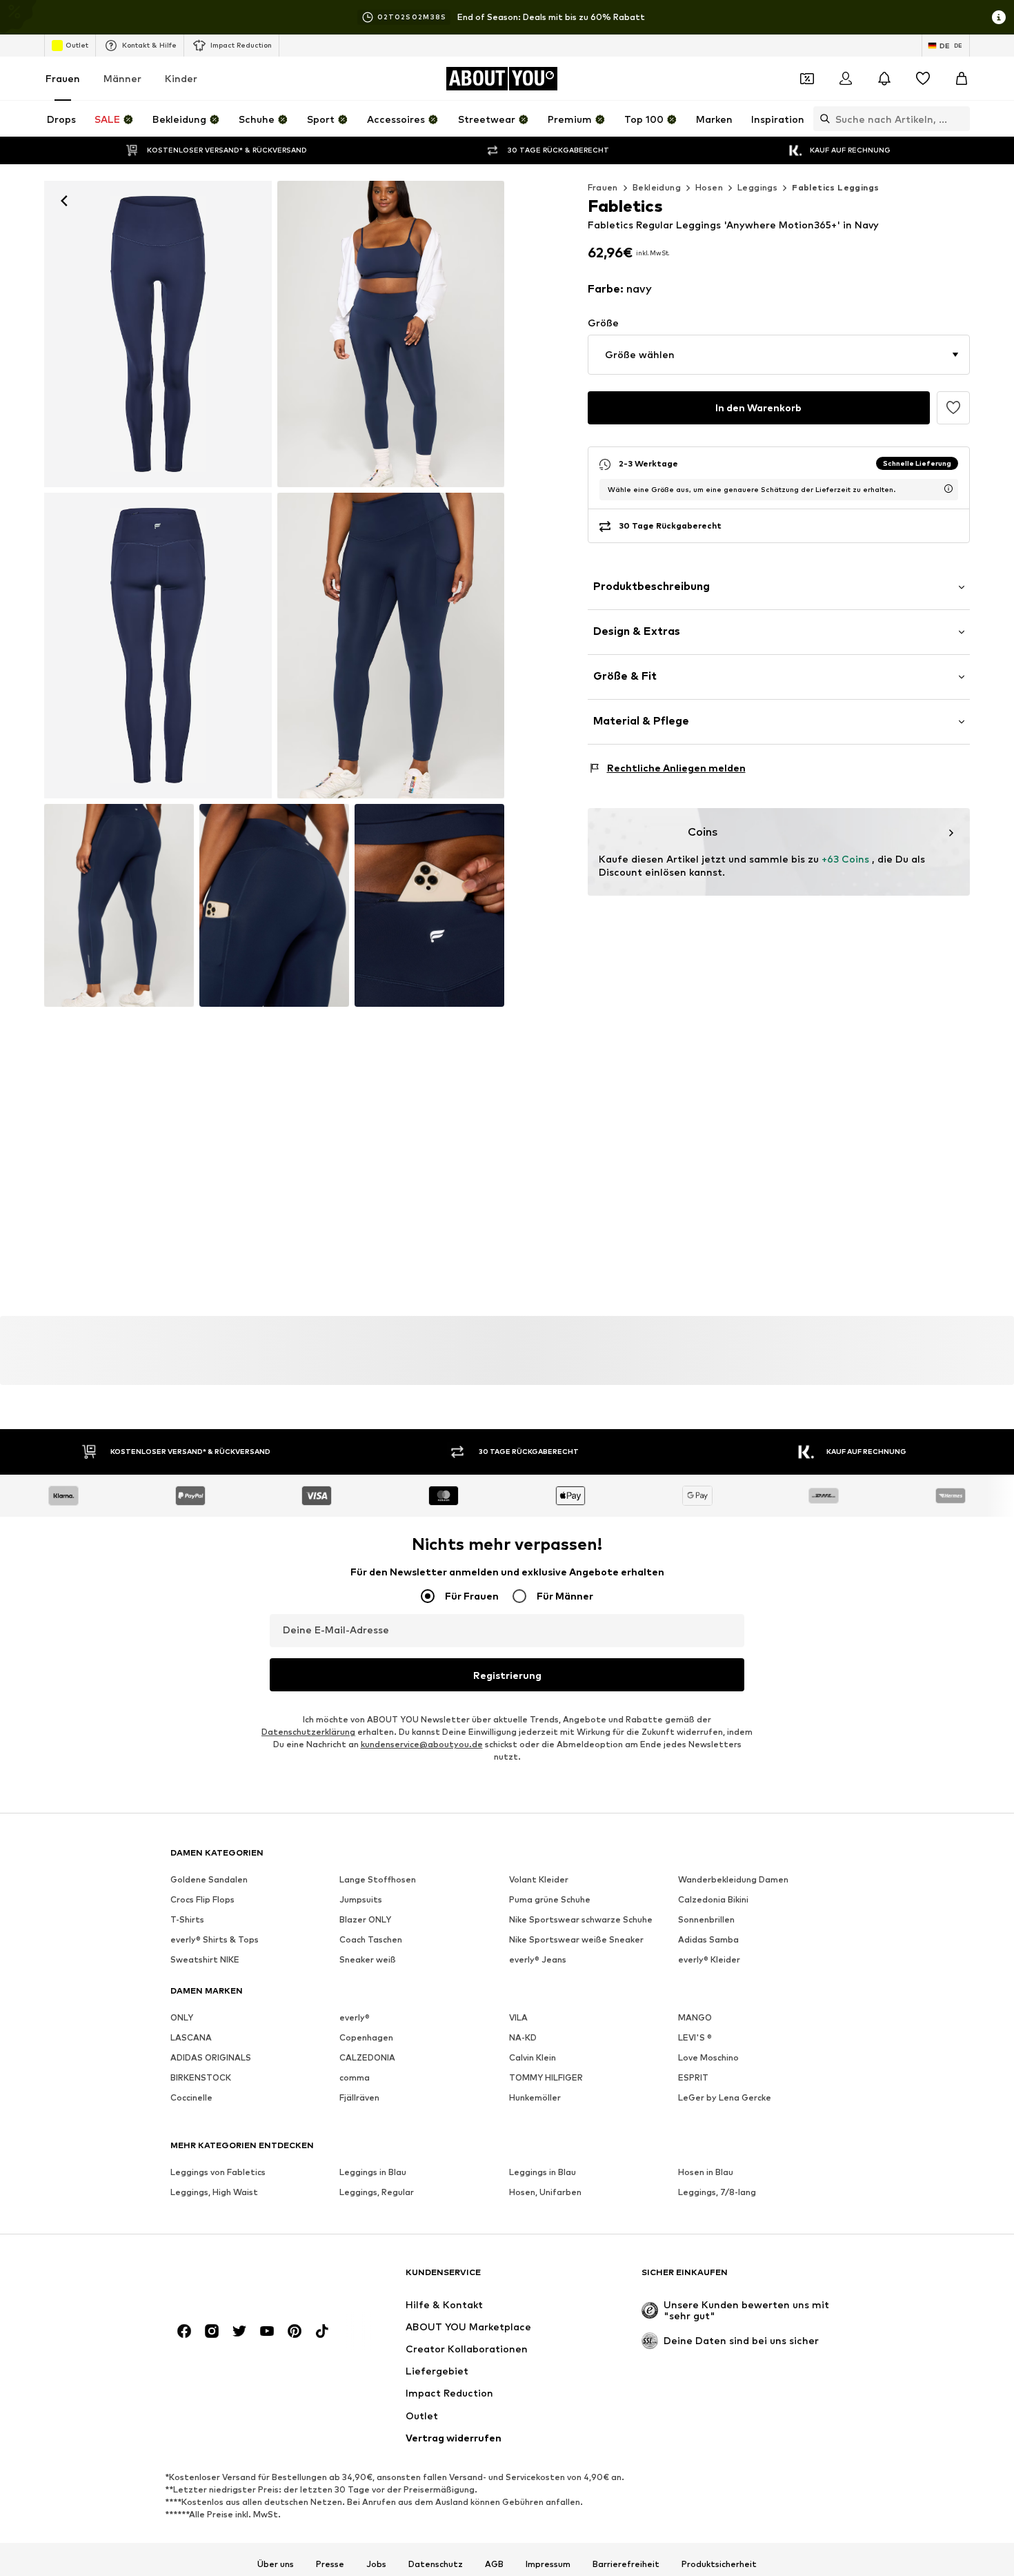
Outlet (77, 45)
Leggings (757, 187)
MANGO (695, 2017)
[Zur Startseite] (246, 2279)
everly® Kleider (709, 1959)
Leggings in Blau (373, 2172)
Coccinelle (191, 2097)
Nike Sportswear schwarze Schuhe (581, 1919)
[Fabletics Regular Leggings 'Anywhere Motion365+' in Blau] (391, 334)
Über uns (276, 2564)
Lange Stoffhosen (378, 1879)
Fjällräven (359, 2097)
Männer (122, 78)
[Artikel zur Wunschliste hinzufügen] (953, 408)
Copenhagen (366, 2037)
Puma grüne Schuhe (550, 1899)
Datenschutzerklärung (308, 1732)
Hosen (709, 187)
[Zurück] (64, 201)
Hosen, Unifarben (545, 2192)
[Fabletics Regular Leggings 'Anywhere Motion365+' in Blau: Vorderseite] (158, 334)
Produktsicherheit (719, 2564)
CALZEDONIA (367, 2057)
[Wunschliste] (923, 79)
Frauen (63, 78)
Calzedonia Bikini (713, 1899)
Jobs (376, 2564)
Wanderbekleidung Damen (733, 1879)
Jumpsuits (361, 1899)
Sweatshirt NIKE (205, 1959)
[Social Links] (184, 2331)
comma (355, 2077)
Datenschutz (436, 2564)
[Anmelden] (846, 79)
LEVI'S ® (695, 2037)
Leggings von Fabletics (218, 2172)
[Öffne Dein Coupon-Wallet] (807, 79)
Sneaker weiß (368, 1959)
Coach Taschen (371, 1939)
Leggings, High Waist (214, 2192)
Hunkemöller (535, 2097)
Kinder (181, 78)
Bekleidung (657, 187)
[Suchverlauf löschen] (960, 119)
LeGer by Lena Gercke (725, 2097)
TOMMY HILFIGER (546, 2077)
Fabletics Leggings (835, 187)
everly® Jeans (538, 1959)
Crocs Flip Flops (202, 1899)
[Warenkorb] (962, 79)
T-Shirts (187, 1919)
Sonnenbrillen (706, 1919)
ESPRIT (693, 2077)
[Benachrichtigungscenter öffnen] (884, 79)
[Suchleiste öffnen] (822, 119)
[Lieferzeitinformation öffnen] (948, 489)
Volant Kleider (539, 1879)
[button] (779, 355)
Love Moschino (708, 2057)
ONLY (182, 2017)
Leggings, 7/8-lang (717, 2192)
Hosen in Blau (706, 2172)
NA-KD (523, 2037)
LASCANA (191, 2037)
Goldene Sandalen (209, 1879)
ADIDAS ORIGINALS (211, 2057)
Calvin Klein (533, 2057)
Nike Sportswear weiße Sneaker (576, 1939)
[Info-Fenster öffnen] (999, 17)
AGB (494, 2564)
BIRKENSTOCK (201, 2077)
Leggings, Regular (377, 2192)
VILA (518, 2017)
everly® (355, 2017)
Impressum (548, 2564)
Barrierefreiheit (626, 2564)
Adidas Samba (708, 1939)
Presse (330, 2564)
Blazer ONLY (365, 1919)
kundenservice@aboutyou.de (422, 1744)
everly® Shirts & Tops (215, 1939)
